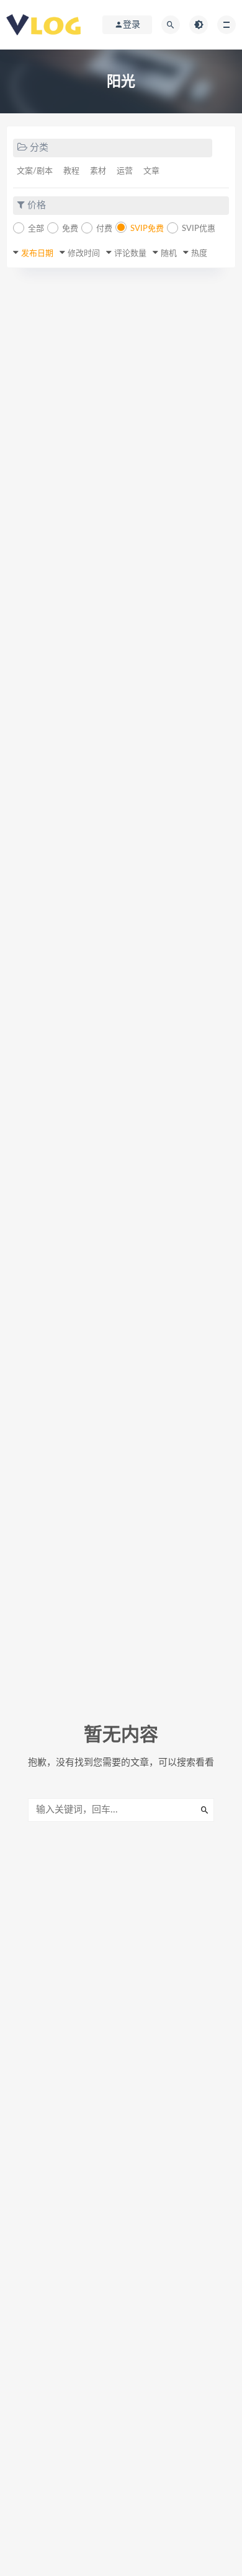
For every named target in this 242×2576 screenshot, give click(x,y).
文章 (151, 171)
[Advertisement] (121, 407)
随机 (169, 254)
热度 (199, 254)
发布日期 (37, 254)
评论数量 (130, 254)
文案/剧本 (35, 171)
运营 (125, 171)
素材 (98, 171)
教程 (71, 171)
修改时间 (84, 254)
